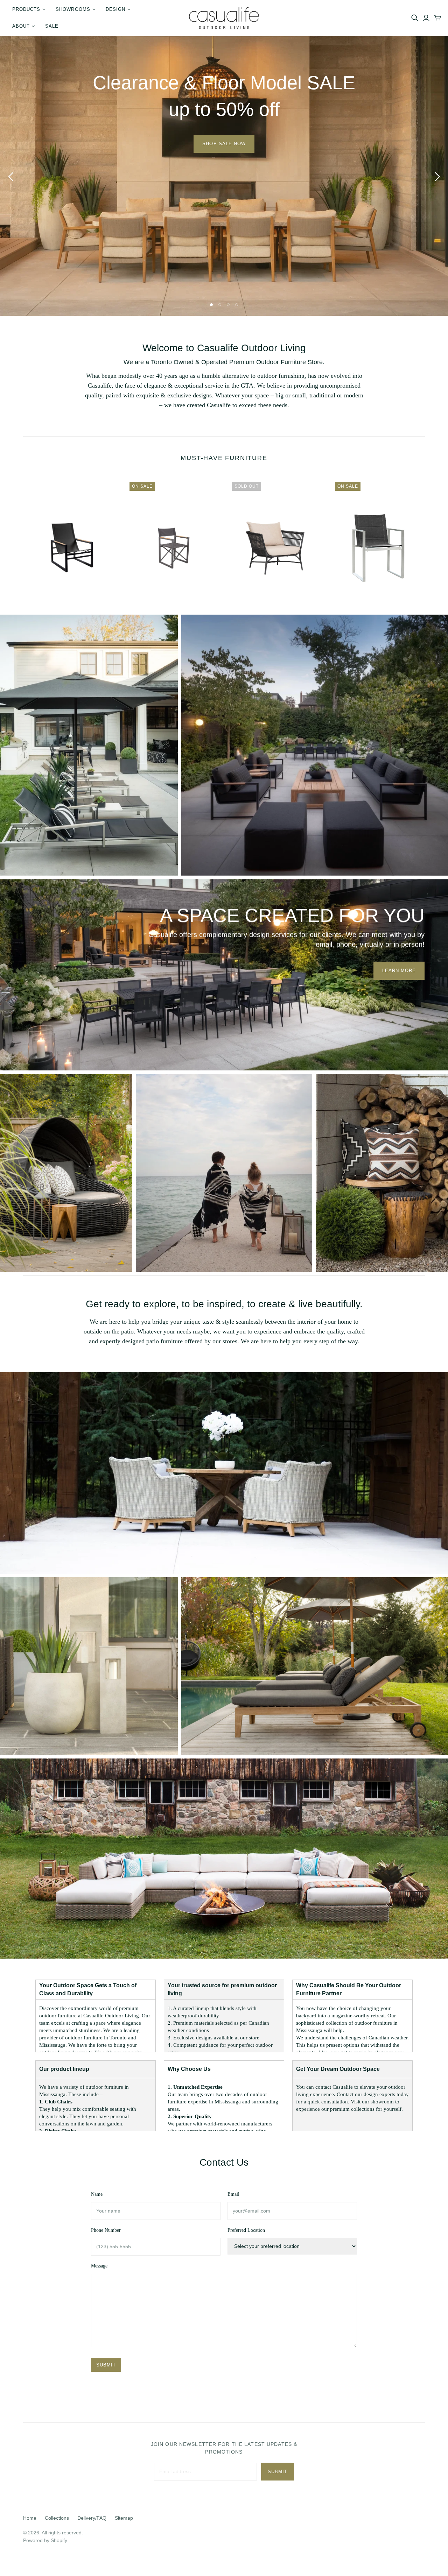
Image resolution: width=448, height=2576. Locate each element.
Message (99, 2266)
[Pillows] (382, 1172)
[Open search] (415, 18)
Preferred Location (246, 2230)
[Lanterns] (89, 1665)
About (21, 26)
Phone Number (106, 2230)
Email (233, 2194)
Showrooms (73, 9)
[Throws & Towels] (224, 1172)
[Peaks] (315, 745)
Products (26, 9)
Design (115, 9)
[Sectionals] (224, 1858)
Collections (57, 2518)
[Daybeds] (66, 1172)
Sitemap (124, 2518)
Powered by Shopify (45, 2540)
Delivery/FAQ (92, 2518)
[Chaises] (89, 745)
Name (97, 2194)
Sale (52, 26)
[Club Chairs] (224, 1473)
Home (30, 2518)
